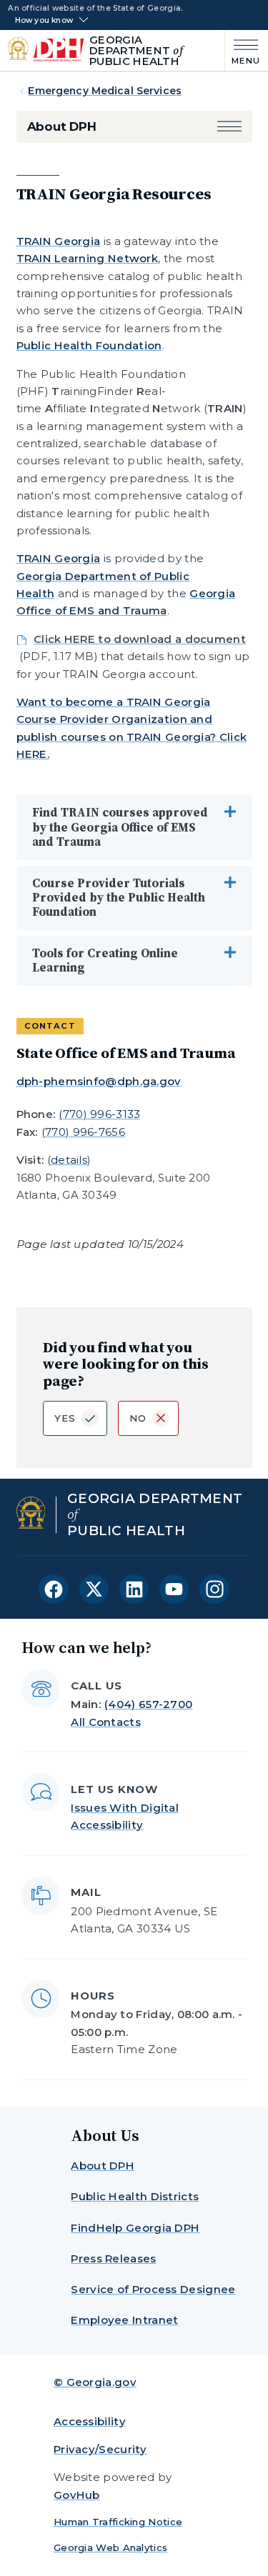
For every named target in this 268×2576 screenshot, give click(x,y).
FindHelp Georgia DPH (135, 2228)
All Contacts (106, 1722)
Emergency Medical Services (105, 91)
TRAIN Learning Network (88, 258)
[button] (229, 127)
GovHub (77, 2495)
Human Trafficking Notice (118, 2522)
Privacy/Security (100, 2449)
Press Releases (113, 2258)
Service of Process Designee (153, 2289)
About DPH (62, 126)
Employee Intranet (124, 2320)
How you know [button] (44, 21)
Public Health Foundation (89, 345)
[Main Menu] (243, 50)
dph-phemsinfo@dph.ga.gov (99, 1081)
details (69, 1160)
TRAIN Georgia (59, 241)
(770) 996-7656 (83, 1132)
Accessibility (90, 2421)
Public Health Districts (135, 2196)
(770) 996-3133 (99, 1114)
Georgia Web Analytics (110, 2547)
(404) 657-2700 (148, 1704)
